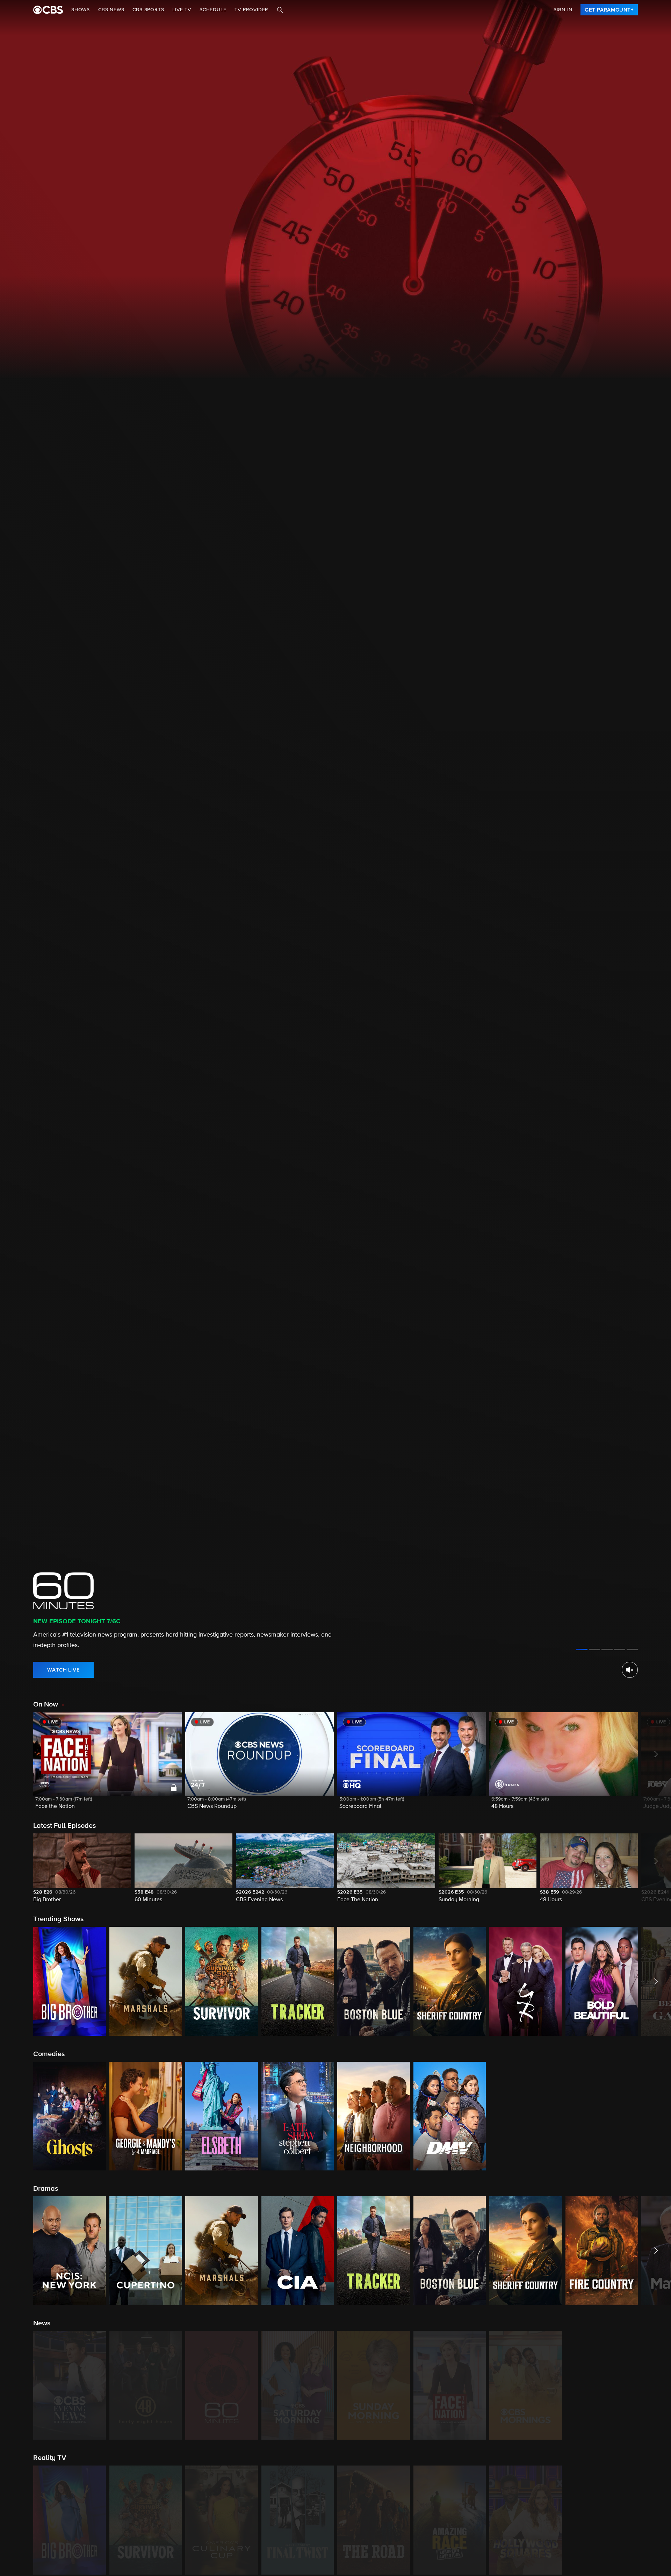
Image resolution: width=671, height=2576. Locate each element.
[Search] (280, 10)
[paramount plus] (48, 10)
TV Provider (251, 10)
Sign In (563, 10)
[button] (107, 1765)
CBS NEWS (111, 10)
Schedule (213, 10)
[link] (609, 10)
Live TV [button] (182, 10)
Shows (81, 10)
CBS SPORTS (148, 10)
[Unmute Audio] (630, 1670)
